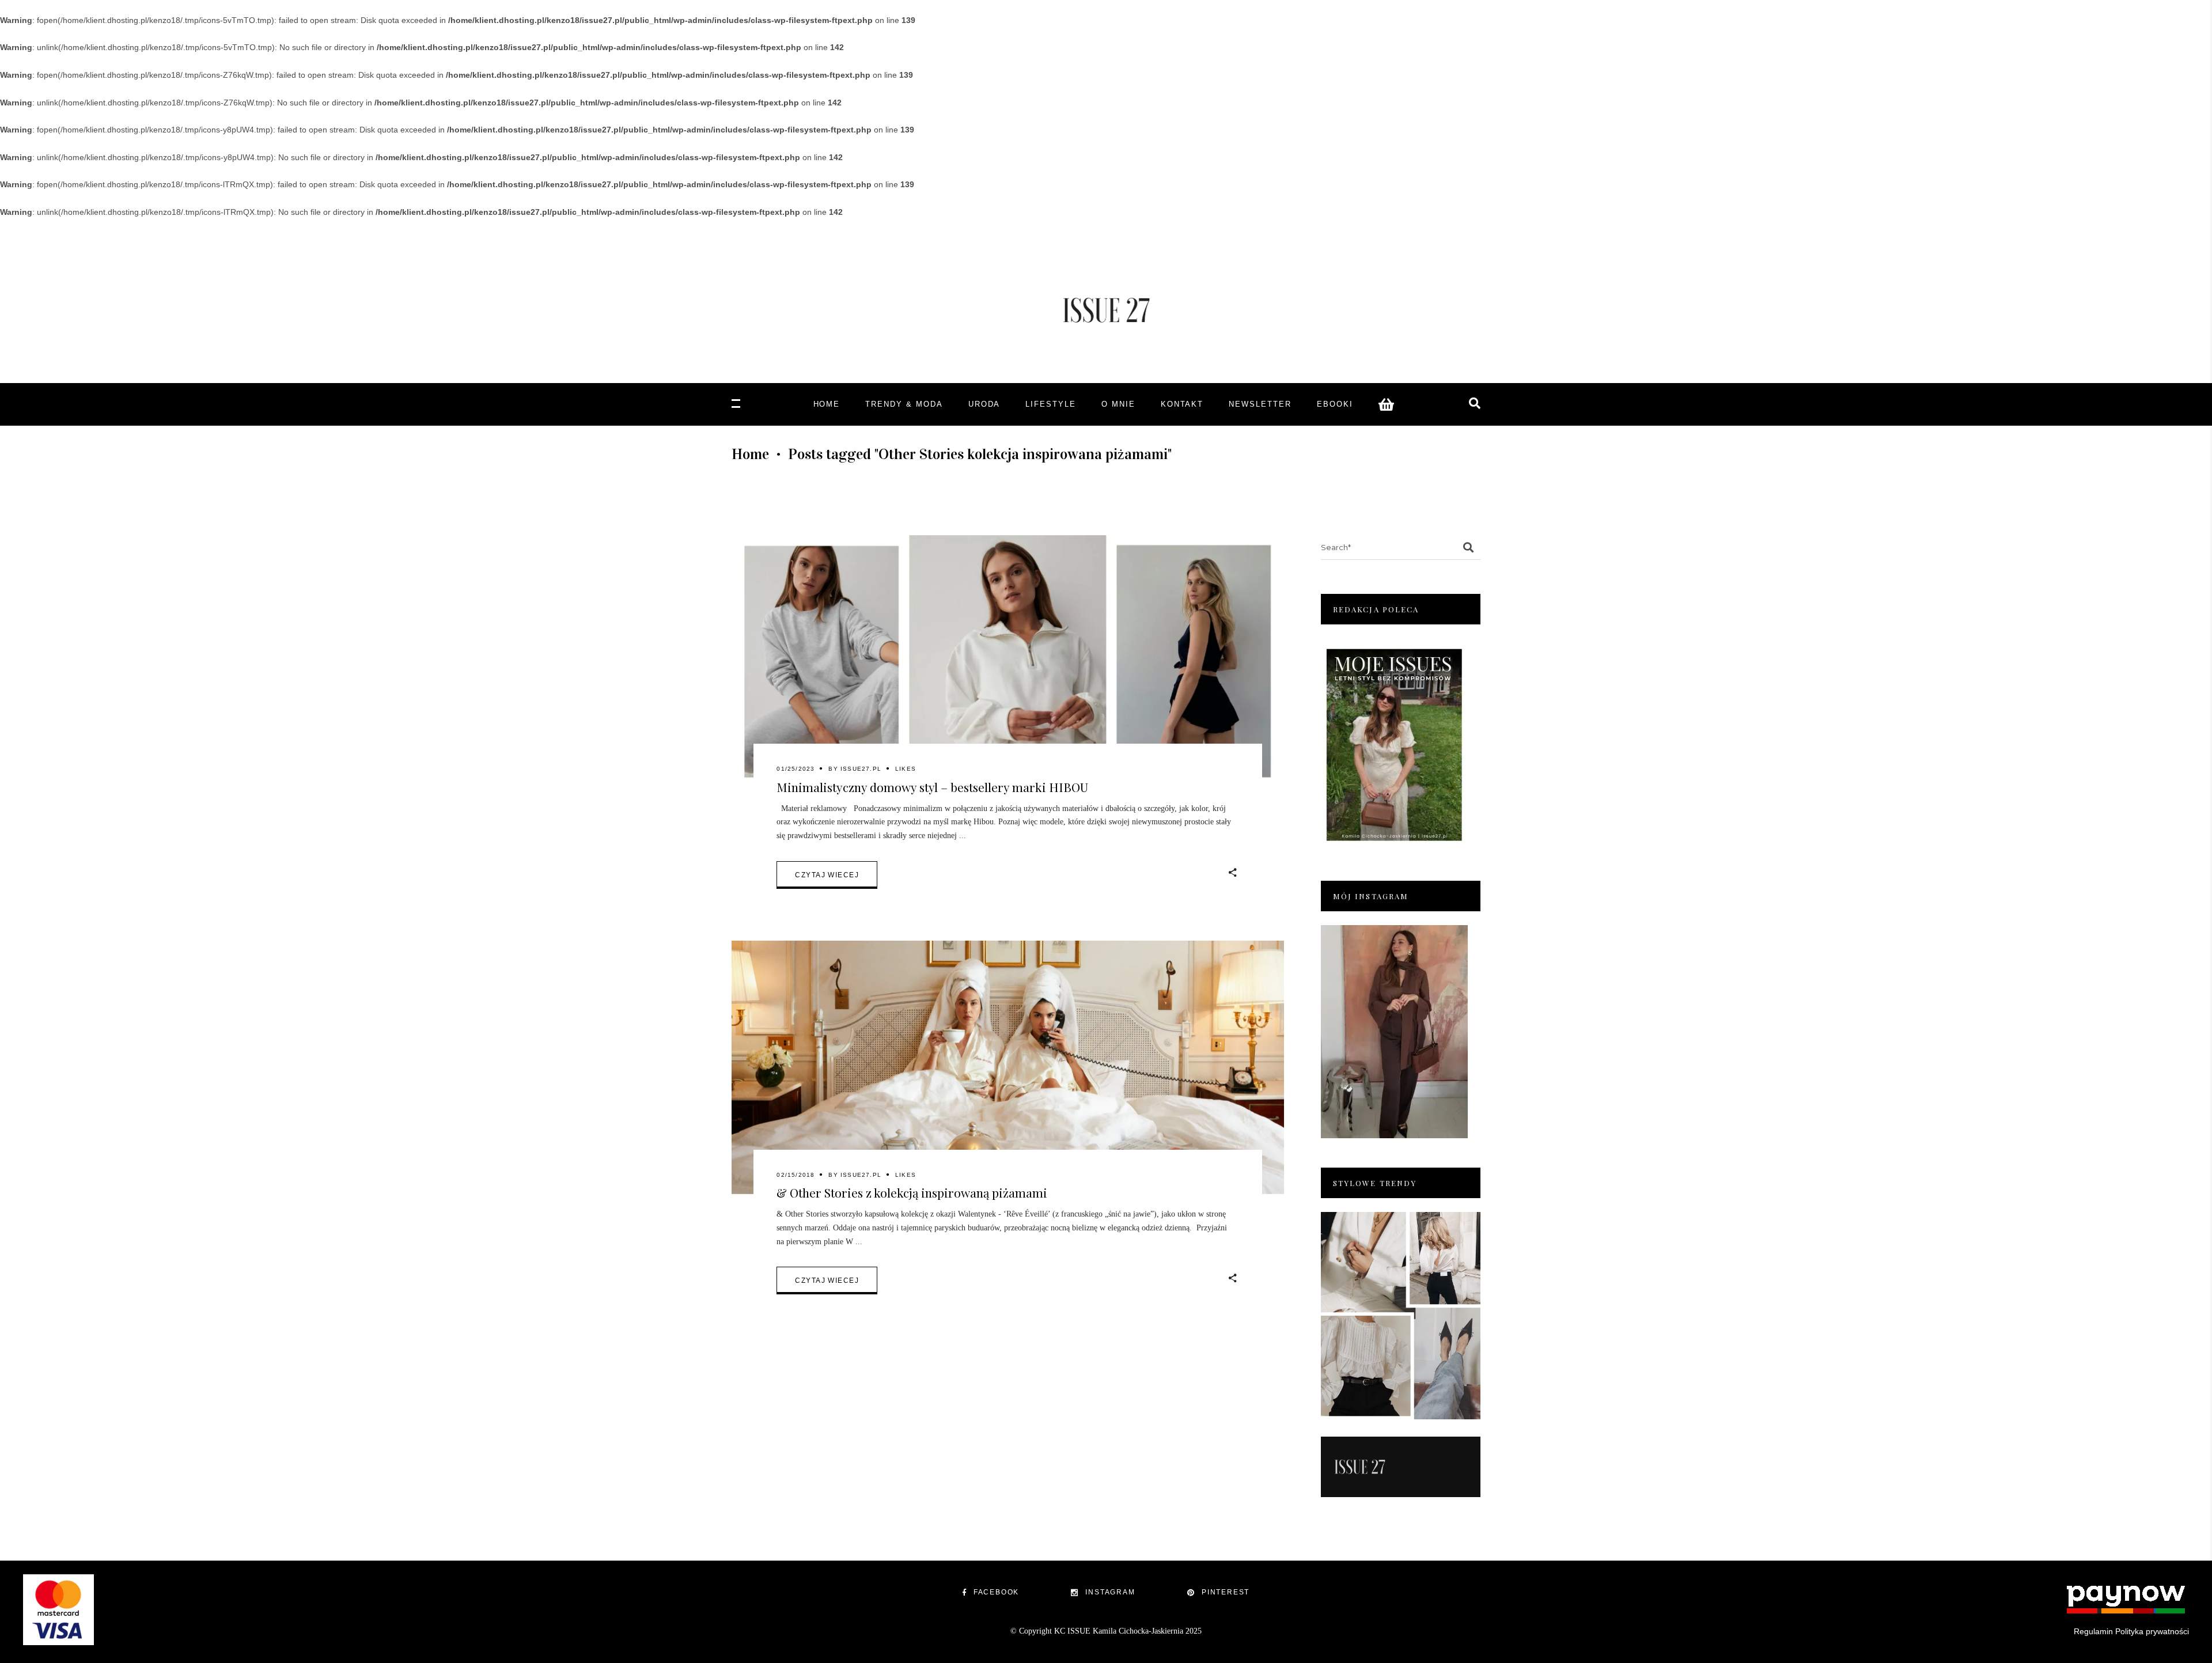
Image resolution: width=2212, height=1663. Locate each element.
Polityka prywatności (2152, 1631)
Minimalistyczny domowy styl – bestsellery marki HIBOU (932, 787)
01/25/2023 (796, 769)
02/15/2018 (796, 1175)
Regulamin (2093, 1631)
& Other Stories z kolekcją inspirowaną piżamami (912, 1192)
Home (750, 454)
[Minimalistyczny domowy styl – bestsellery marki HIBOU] (1008, 662)
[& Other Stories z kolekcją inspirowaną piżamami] (1008, 1067)
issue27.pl (861, 769)
